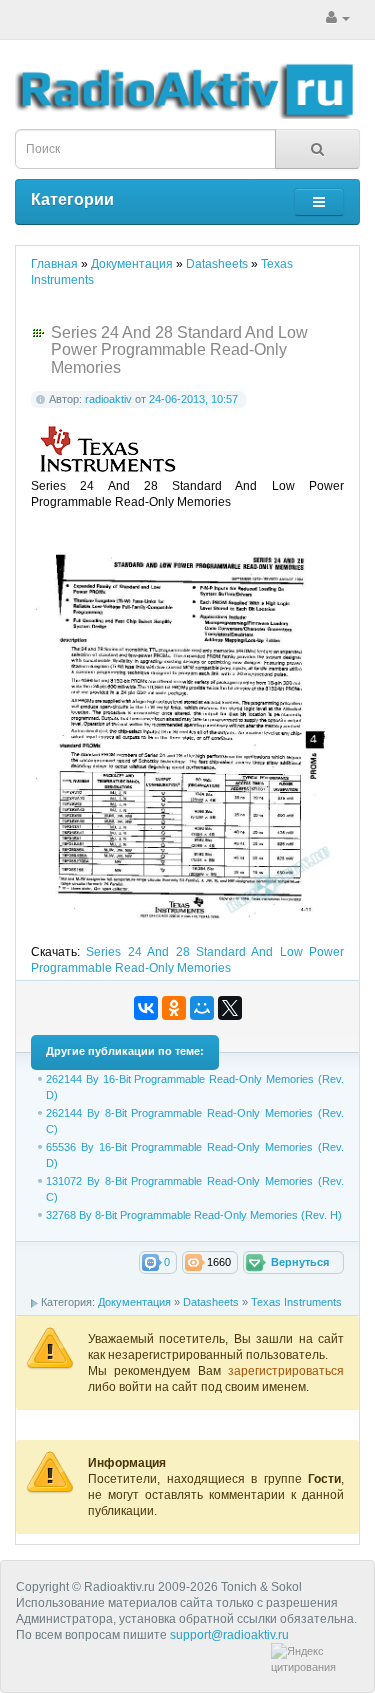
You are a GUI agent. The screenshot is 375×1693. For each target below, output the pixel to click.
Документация (134, 1302)
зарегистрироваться (286, 1371)
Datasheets (211, 1302)
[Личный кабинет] (338, 18)
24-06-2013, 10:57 (193, 399)
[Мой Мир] (202, 1008)
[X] (230, 1008)
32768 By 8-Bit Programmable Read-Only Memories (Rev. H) (194, 1215)
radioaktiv (108, 399)
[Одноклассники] (174, 1008)
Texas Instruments (296, 1302)
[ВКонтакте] (146, 1008)
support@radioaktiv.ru (229, 1635)
